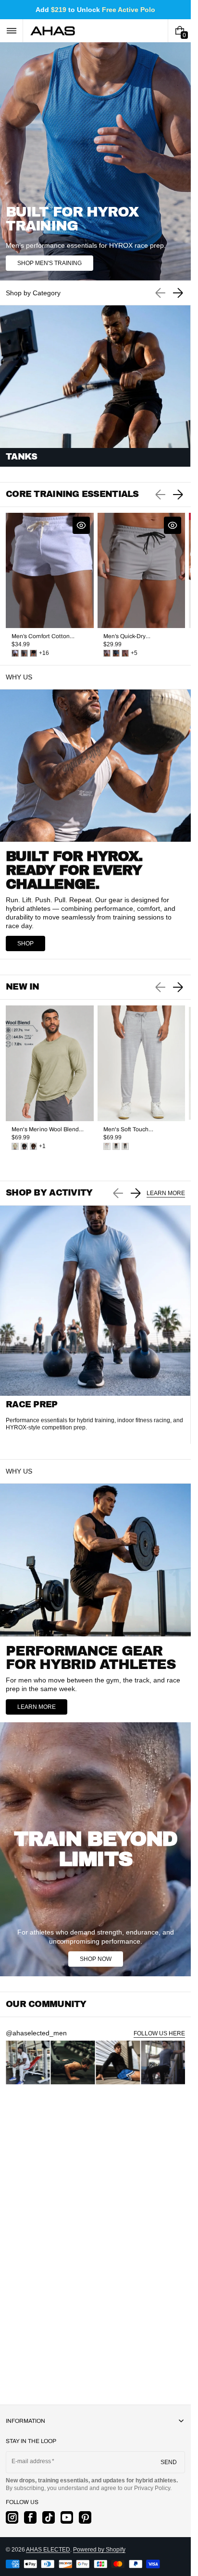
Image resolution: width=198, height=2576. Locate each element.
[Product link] (50, 585)
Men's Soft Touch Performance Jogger (130, 1130)
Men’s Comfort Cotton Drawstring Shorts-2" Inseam (41, 636)
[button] (11, 31)
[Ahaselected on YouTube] (67, 2517)
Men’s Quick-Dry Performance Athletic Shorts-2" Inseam (131, 636)
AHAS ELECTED (48, 2550)
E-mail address (31, 2461)
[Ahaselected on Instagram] (12, 2517)
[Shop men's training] (95, 161)
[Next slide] (178, 293)
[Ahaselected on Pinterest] (85, 2517)
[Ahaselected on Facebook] (30, 2517)
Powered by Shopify (99, 2550)
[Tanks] (95, 386)
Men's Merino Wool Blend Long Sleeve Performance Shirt (46, 1130)
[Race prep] (95, 1325)
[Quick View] (81, 525)
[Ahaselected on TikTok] (49, 2517)
